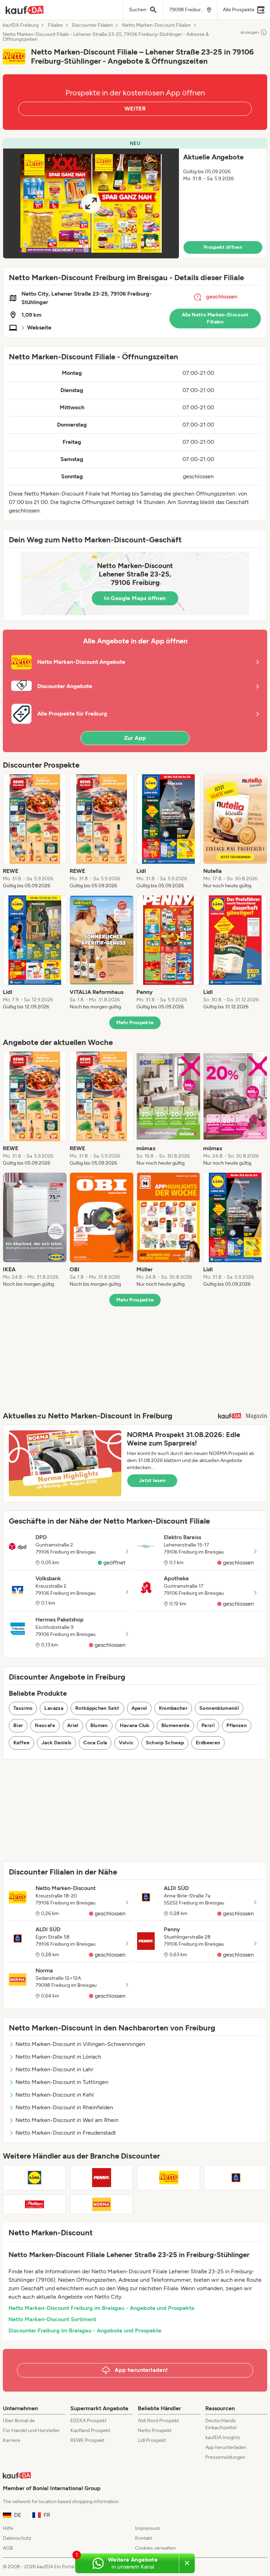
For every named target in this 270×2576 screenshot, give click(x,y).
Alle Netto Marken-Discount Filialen (215, 318)
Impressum (147, 2528)
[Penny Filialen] (101, 2178)
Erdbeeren (208, 1743)
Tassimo (23, 1708)
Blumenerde (176, 1725)
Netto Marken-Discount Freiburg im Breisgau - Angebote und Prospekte (101, 2308)
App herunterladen (226, 2447)
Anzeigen (250, 32)
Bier (18, 1725)
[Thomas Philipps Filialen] (34, 2204)
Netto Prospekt (155, 2430)
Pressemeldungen (225, 2457)
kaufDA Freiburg (21, 25)
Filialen (55, 25)
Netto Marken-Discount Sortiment (52, 2319)
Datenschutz (17, 2538)
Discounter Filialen (92, 25)
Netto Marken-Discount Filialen (156, 25)
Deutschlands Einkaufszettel (221, 2424)
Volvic (126, 1743)
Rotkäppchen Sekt (97, 1708)
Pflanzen (237, 1725)
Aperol (139, 1708)
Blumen (99, 1725)
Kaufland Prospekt (90, 2430)
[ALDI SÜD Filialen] (236, 2178)
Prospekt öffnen (223, 247)
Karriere (12, 2440)
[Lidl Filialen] (34, 2178)
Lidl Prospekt (152, 2440)
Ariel (73, 1725)
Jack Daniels (56, 1743)
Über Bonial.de (19, 2421)
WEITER (135, 109)
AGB (8, 2548)
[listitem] (35, 832)
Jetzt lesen (152, 1481)
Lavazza (54, 1708)
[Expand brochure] (91, 203)
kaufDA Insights (223, 2438)
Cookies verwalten (155, 2548)
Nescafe (45, 1725)
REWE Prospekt (87, 2440)
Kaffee (21, 1743)
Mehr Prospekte (135, 1023)
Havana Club (135, 1725)
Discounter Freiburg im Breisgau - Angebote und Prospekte (85, 2331)
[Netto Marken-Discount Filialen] (169, 2178)
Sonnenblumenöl (219, 1708)
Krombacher (173, 1708)
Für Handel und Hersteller (31, 2430)
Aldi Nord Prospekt (158, 2421)
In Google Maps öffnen (135, 598)
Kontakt (144, 2538)
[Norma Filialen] (101, 2204)
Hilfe (8, 2528)
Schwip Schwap (165, 1743)
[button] (135, 199)
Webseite (39, 327)
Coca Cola (95, 1743)
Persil (208, 1725)
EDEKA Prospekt (88, 2421)
